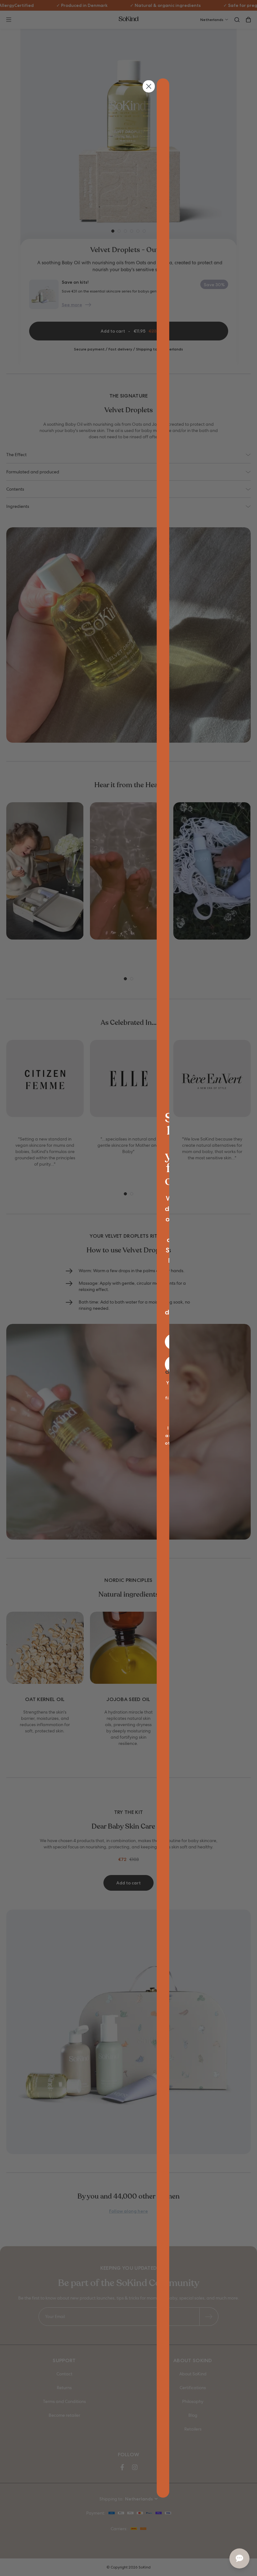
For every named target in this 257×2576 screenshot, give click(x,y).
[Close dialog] (149, 86)
